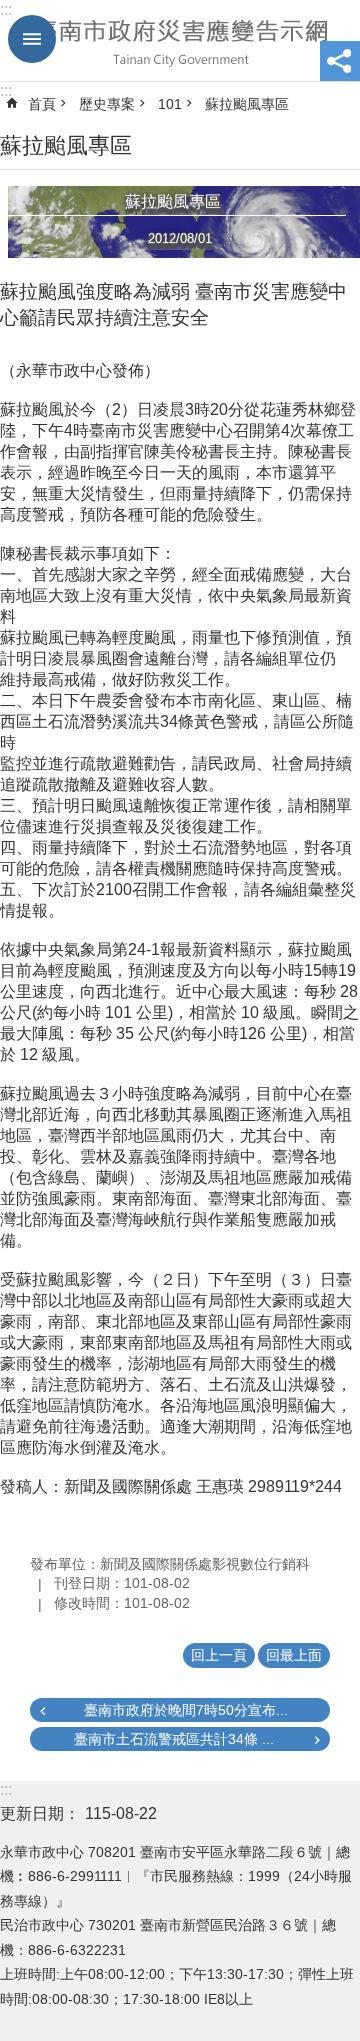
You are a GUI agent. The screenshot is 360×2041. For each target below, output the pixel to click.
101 (170, 104)
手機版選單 (32, 39)
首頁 (42, 104)
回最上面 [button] (294, 1655)
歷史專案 (107, 104)
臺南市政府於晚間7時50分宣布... (186, 1710)
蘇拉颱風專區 (247, 104)
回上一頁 (219, 1655)
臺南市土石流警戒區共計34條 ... (174, 1739)
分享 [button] (340, 61)
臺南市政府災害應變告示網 (180, 41)
